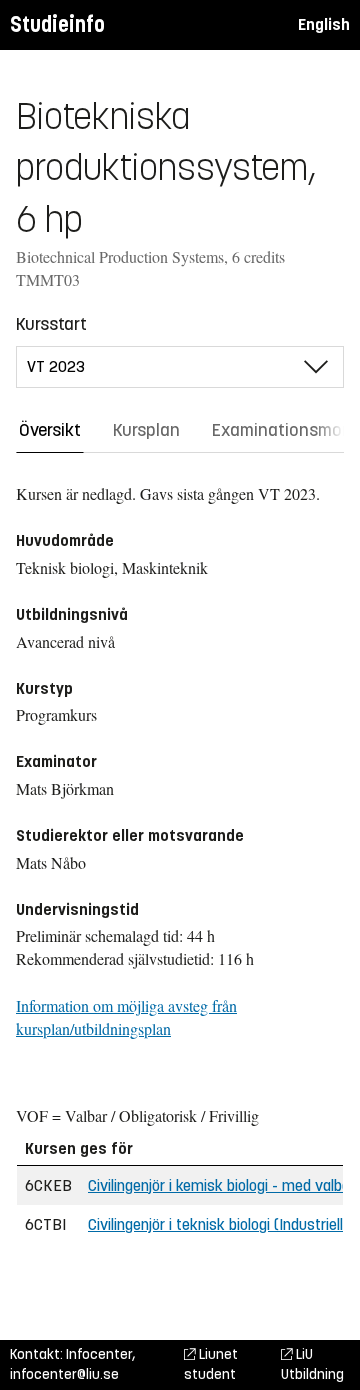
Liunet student (211, 1364)
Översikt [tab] (50, 430)
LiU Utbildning (312, 1364)
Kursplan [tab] (146, 430)
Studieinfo (57, 24)
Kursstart (51, 324)
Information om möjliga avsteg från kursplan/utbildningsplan (126, 1017)
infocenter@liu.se (64, 1374)
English (324, 24)
